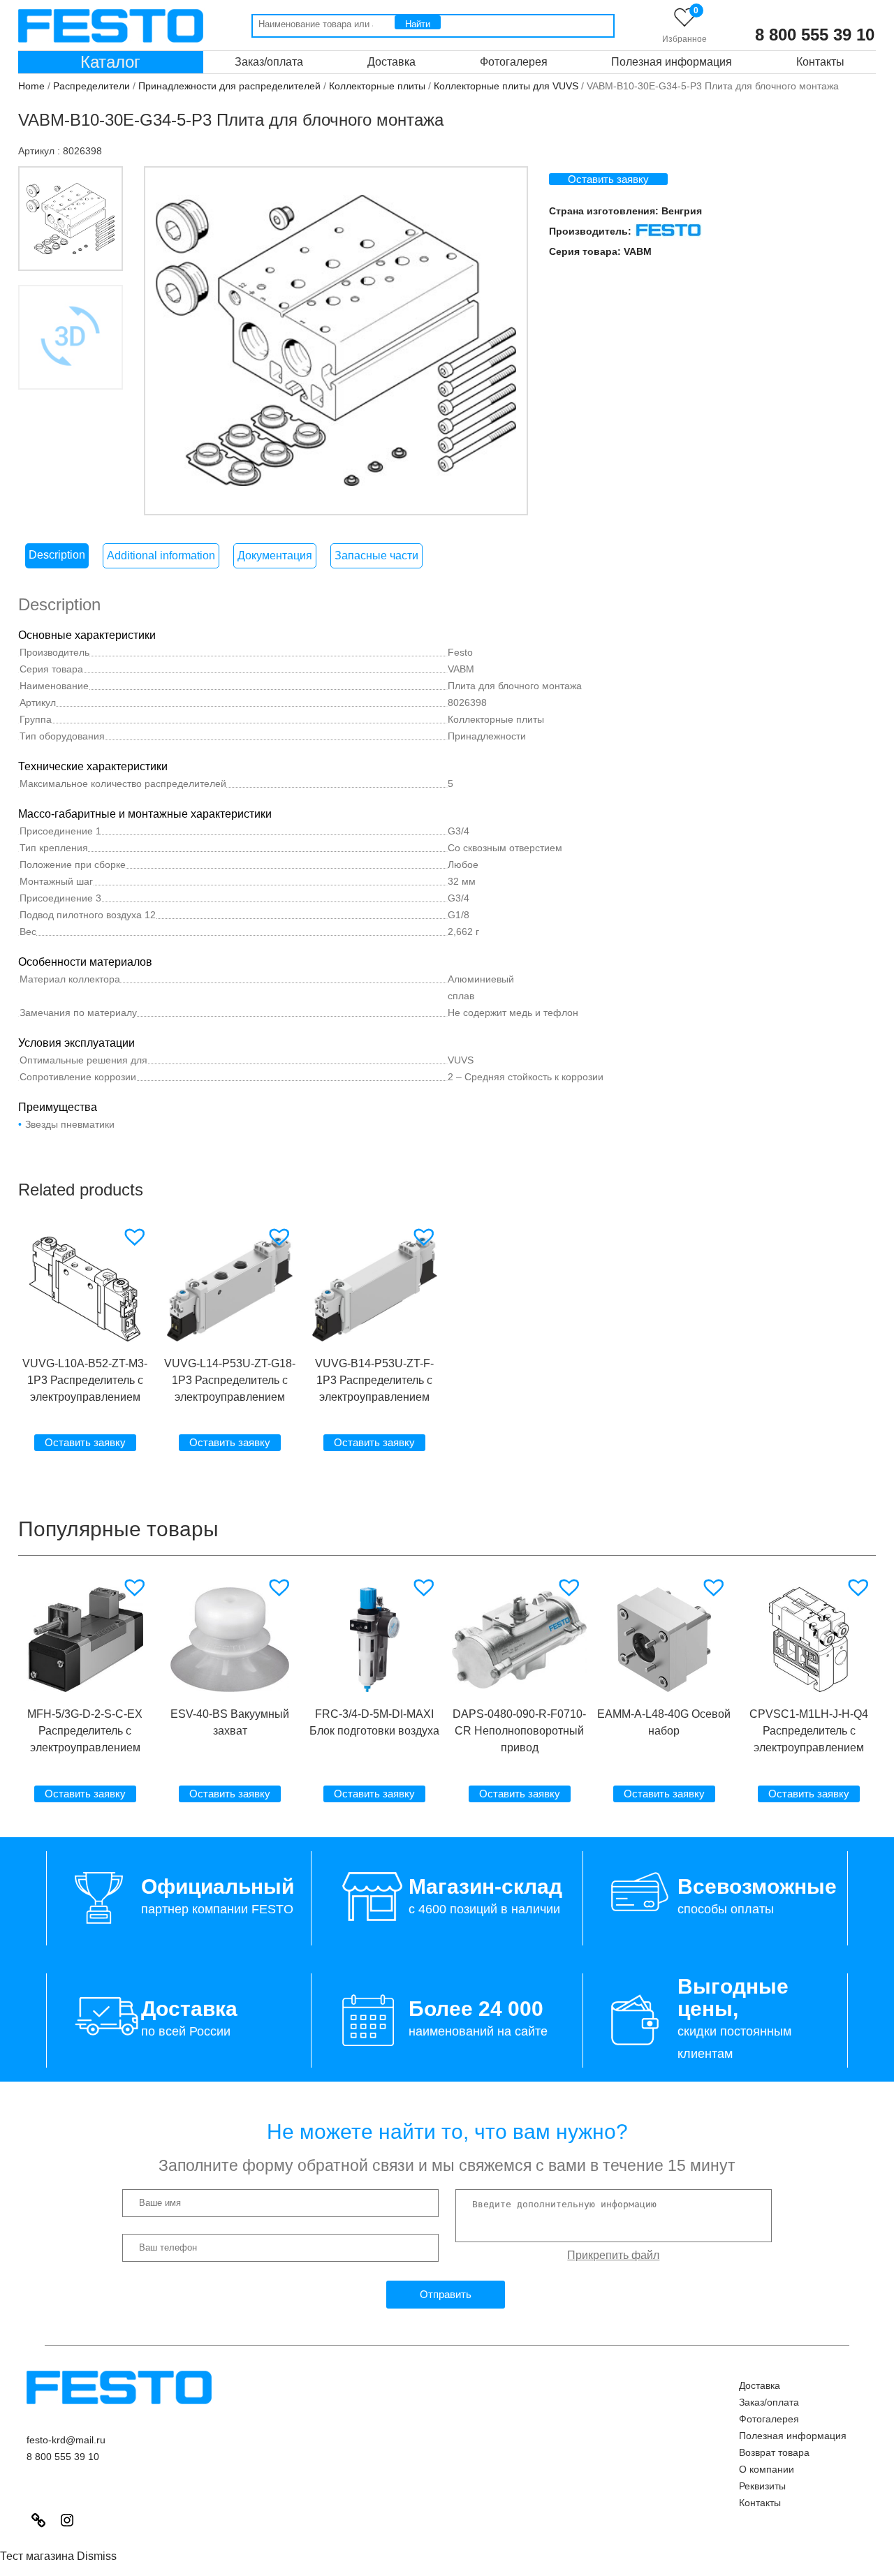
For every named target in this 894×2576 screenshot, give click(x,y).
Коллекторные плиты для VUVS (506, 86)
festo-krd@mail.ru (66, 2440)
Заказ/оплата (269, 62)
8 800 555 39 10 (815, 35)
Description (57, 555)
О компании (767, 2469)
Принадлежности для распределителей (229, 86)
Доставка (391, 62)
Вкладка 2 (71, 337)
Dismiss (97, 2556)
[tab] (57, 556)
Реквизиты (762, 2486)
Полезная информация (672, 62)
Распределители (91, 86)
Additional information (161, 555)
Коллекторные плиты (377, 86)
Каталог (110, 62)
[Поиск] (418, 22)
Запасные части (376, 555)
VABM (638, 251)
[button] (137, 1237)
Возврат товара (774, 2452)
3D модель (71, 412)
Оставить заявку (608, 179)
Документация (275, 555)
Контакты (820, 62)
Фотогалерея (514, 62)
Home (31, 86)
